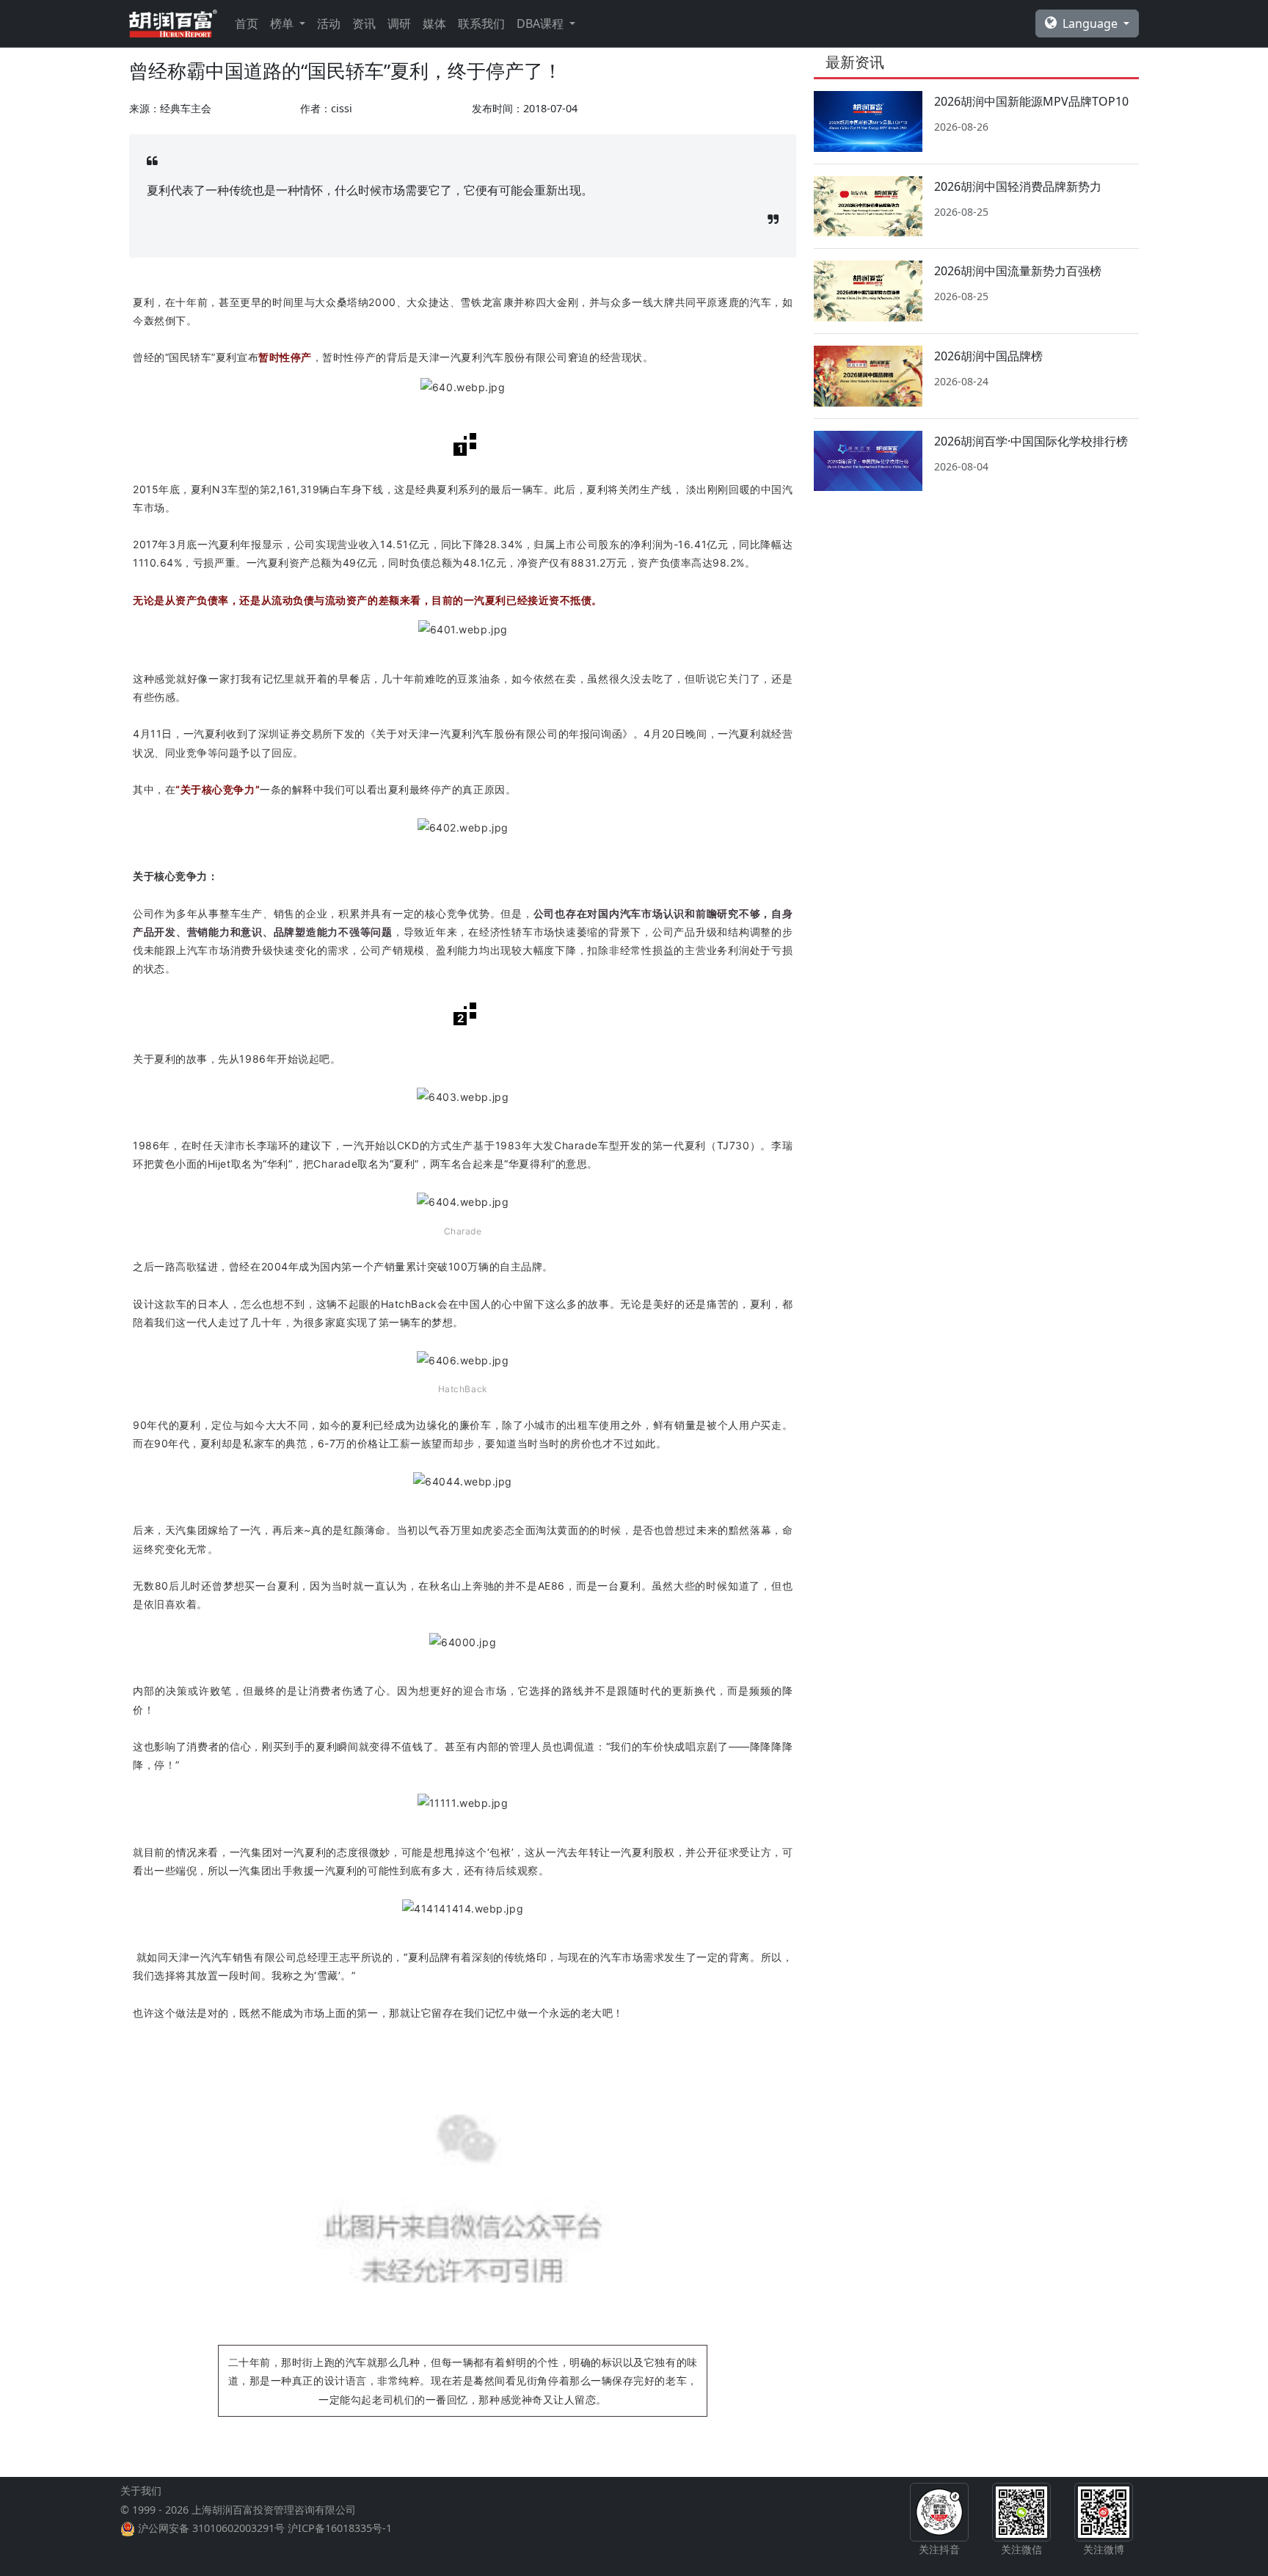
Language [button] (1092, 23)
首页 (247, 23)
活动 (329, 23)
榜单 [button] (283, 23)
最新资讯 (855, 62)
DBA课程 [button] (542, 23)
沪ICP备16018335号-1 (340, 2528)
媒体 (434, 23)
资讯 (364, 23)
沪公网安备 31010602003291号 (211, 2528)
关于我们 (141, 2491)
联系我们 (481, 23)
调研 (399, 23)
